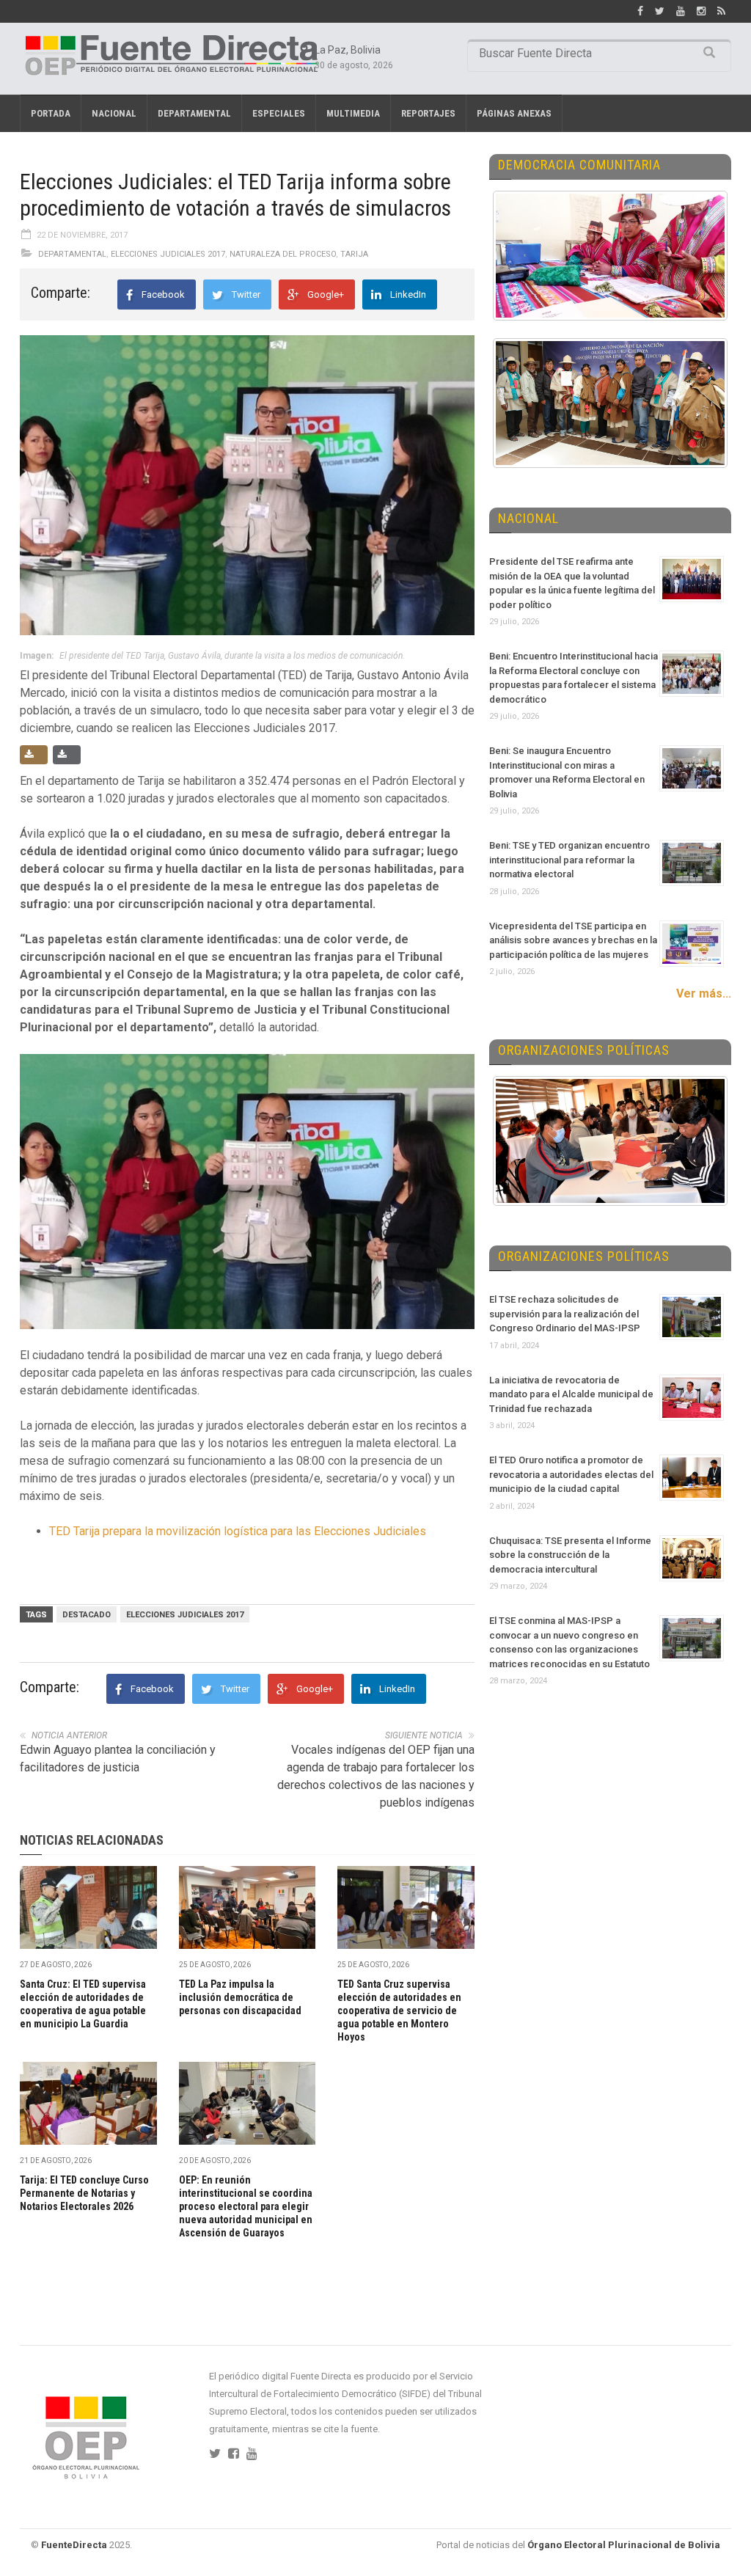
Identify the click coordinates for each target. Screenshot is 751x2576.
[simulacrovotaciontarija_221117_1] (247, 1192)
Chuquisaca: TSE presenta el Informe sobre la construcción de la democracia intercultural (570, 1555)
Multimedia (353, 113)
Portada (51, 113)
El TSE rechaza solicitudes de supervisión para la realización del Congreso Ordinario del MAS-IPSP (565, 1314)
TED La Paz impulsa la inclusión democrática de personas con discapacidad (240, 1997)
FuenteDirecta (74, 2545)
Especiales (279, 113)
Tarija (354, 254)
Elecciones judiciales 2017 (185, 1615)
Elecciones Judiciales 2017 (168, 254)
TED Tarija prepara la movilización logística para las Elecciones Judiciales (238, 1531)
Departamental (194, 113)
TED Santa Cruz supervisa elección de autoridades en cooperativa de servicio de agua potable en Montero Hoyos (399, 2010)
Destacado (87, 1615)
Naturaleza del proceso (283, 254)
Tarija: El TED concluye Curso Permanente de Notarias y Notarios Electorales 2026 (84, 2193)
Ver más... (704, 994)
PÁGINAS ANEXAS (514, 113)
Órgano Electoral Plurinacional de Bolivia (624, 2545)
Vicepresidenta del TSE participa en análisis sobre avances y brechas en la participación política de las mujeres (573, 940)
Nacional (114, 113)
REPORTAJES (428, 113)
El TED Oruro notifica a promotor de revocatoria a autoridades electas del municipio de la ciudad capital (571, 1474)
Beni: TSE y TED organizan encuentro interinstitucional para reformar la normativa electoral (569, 860)
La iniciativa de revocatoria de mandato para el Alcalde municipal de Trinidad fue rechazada (571, 1394)
